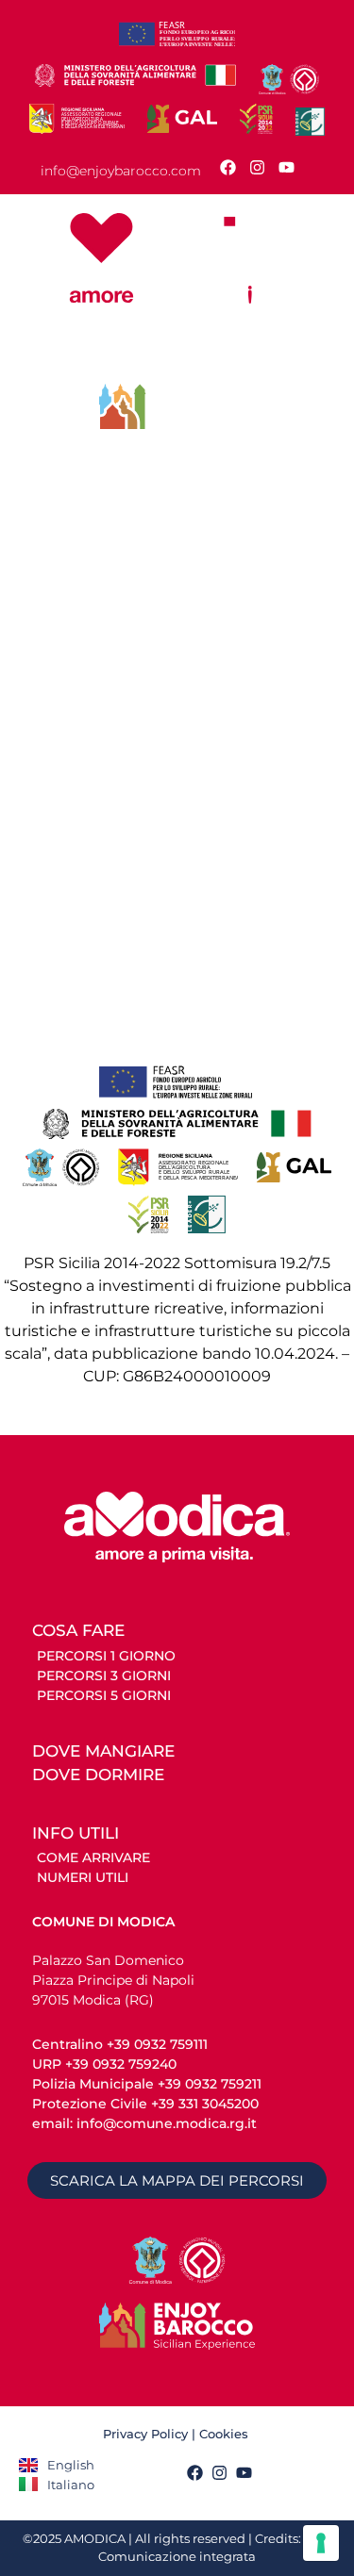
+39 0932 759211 (210, 2084)
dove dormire (98, 1775)
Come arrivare (93, 1858)
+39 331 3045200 (205, 2104)
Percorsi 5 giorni (104, 1695)
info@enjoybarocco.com (121, 171)
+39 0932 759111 (157, 2044)
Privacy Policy (145, 2434)
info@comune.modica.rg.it (165, 2123)
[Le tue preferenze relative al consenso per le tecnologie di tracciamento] (321, 2543)
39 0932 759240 (125, 2064)
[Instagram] (257, 167)
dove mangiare (103, 1751)
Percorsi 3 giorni (104, 1676)
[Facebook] (228, 167)
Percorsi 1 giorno (106, 1656)
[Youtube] (287, 167)
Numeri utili (83, 1877)
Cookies (226, 2434)
